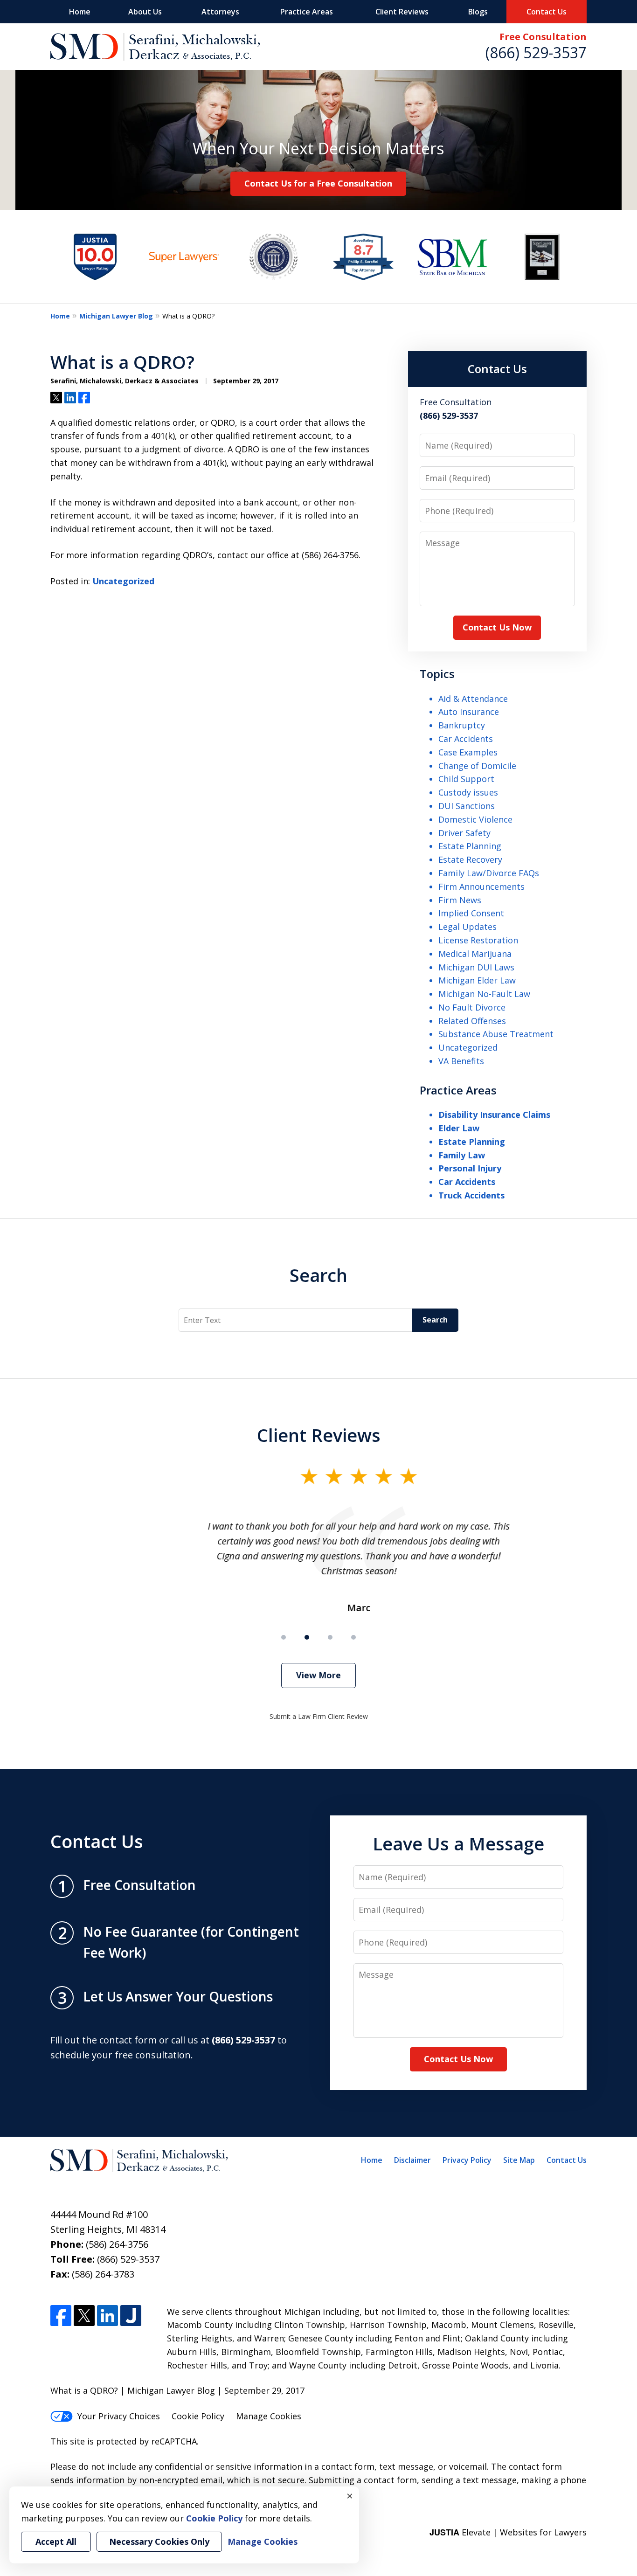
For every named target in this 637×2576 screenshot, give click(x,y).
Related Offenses (472, 1021)
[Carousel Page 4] (353, 1637)
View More (318, 1675)
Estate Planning (470, 846)
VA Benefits (461, 1061)
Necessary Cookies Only (159, 2541)
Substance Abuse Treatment (496, 1034)
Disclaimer (412, 2160)
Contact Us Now (497, 627)
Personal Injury (470, 1168)
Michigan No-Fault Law (484, 994)
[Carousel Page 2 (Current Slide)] (307, 1637)
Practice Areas (307, 12)
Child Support (466, 779)
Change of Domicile (477, 766)
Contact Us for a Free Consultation (318, 183)
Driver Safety (464, 833)
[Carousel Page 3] (330, 1637)
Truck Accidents (471, 1195)
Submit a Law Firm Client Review (319, 1716)
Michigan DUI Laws (476, 967)
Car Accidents (466, 739)
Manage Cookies (269, 2416)
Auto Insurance (469, 712)
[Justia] (131, 2316)
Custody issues (468, 792)
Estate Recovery (470, 859)
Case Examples (468, 752)
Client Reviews (402, 12)
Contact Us (547, 12)
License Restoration (478, 940)
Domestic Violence (475, 819)
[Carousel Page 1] (284, 1637)
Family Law (462, 1155)
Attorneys (220, 12)
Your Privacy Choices (119, 2416)
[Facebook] (61, 2316)
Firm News (460, 900)
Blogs (478, 12)
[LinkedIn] (107, 2316)
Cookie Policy (198, 2416)
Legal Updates (467, 927)
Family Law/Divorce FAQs (489, 873)
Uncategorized (123, 581)
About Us (145, 12)
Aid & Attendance (473, 699)
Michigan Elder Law (477, 980)
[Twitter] (84, 2316)
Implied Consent (471, 913)
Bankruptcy (462, 725)
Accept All (56, 2541)
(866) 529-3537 (536, 52)
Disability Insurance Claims (494, 1115)
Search (318, 1275)
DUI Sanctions (467, 806)
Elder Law (459, 1128)
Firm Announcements (481, 886)
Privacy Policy (467, 2160)
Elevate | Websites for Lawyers (508, 2532)
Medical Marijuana (475, 954)
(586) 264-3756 (117, 2244)
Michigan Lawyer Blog (116, 316)
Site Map (519, 2160)
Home (80, 12)
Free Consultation (543, 37)
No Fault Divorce (472, 1007)
